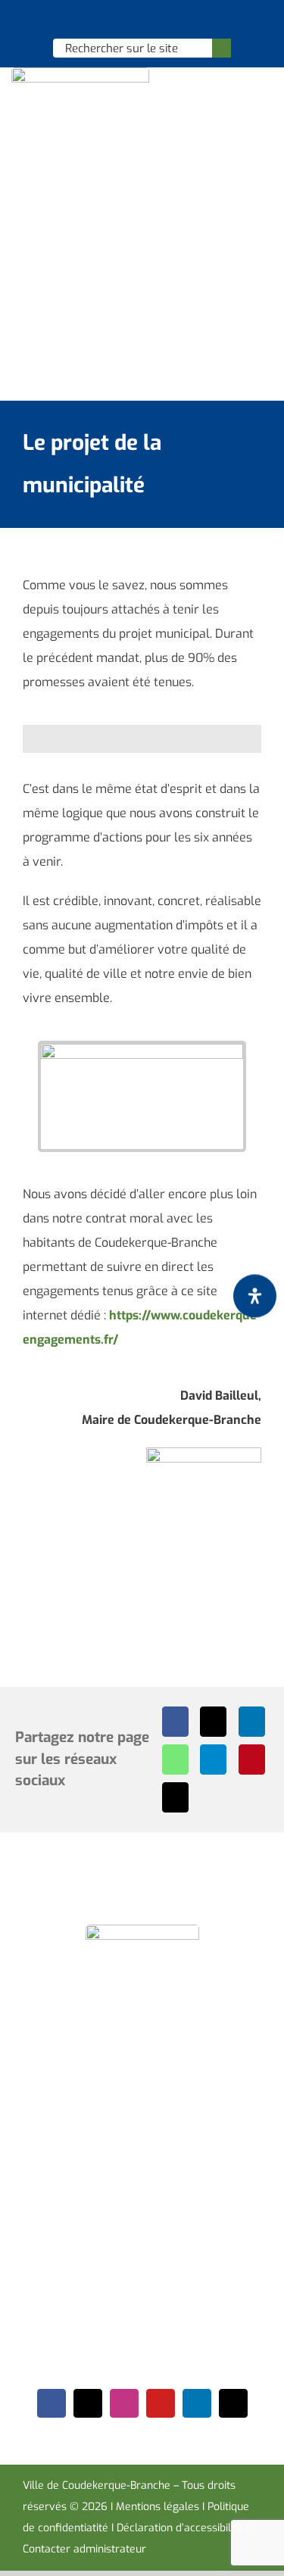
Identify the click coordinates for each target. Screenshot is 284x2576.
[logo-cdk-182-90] (80, 73)
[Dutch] (102, 20)
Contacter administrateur (84, 2549)
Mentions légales (158, 2507)
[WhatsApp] (175, 1759)
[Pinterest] (252, 1759)
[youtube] (161, 2403)
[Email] (175, 1797)
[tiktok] (233, 2403)
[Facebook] (175, 1722)
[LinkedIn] (252, 1722)
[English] (122, 20)
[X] (213, 1722)
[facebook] (51, 2403)
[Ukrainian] (161, 20)
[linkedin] (197, 2403)
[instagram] (124, 2403)
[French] (142, 20)
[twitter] (88, 2403)
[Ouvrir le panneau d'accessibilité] (255, 1296)
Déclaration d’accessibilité (180, 2528)
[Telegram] (213, 1759)
